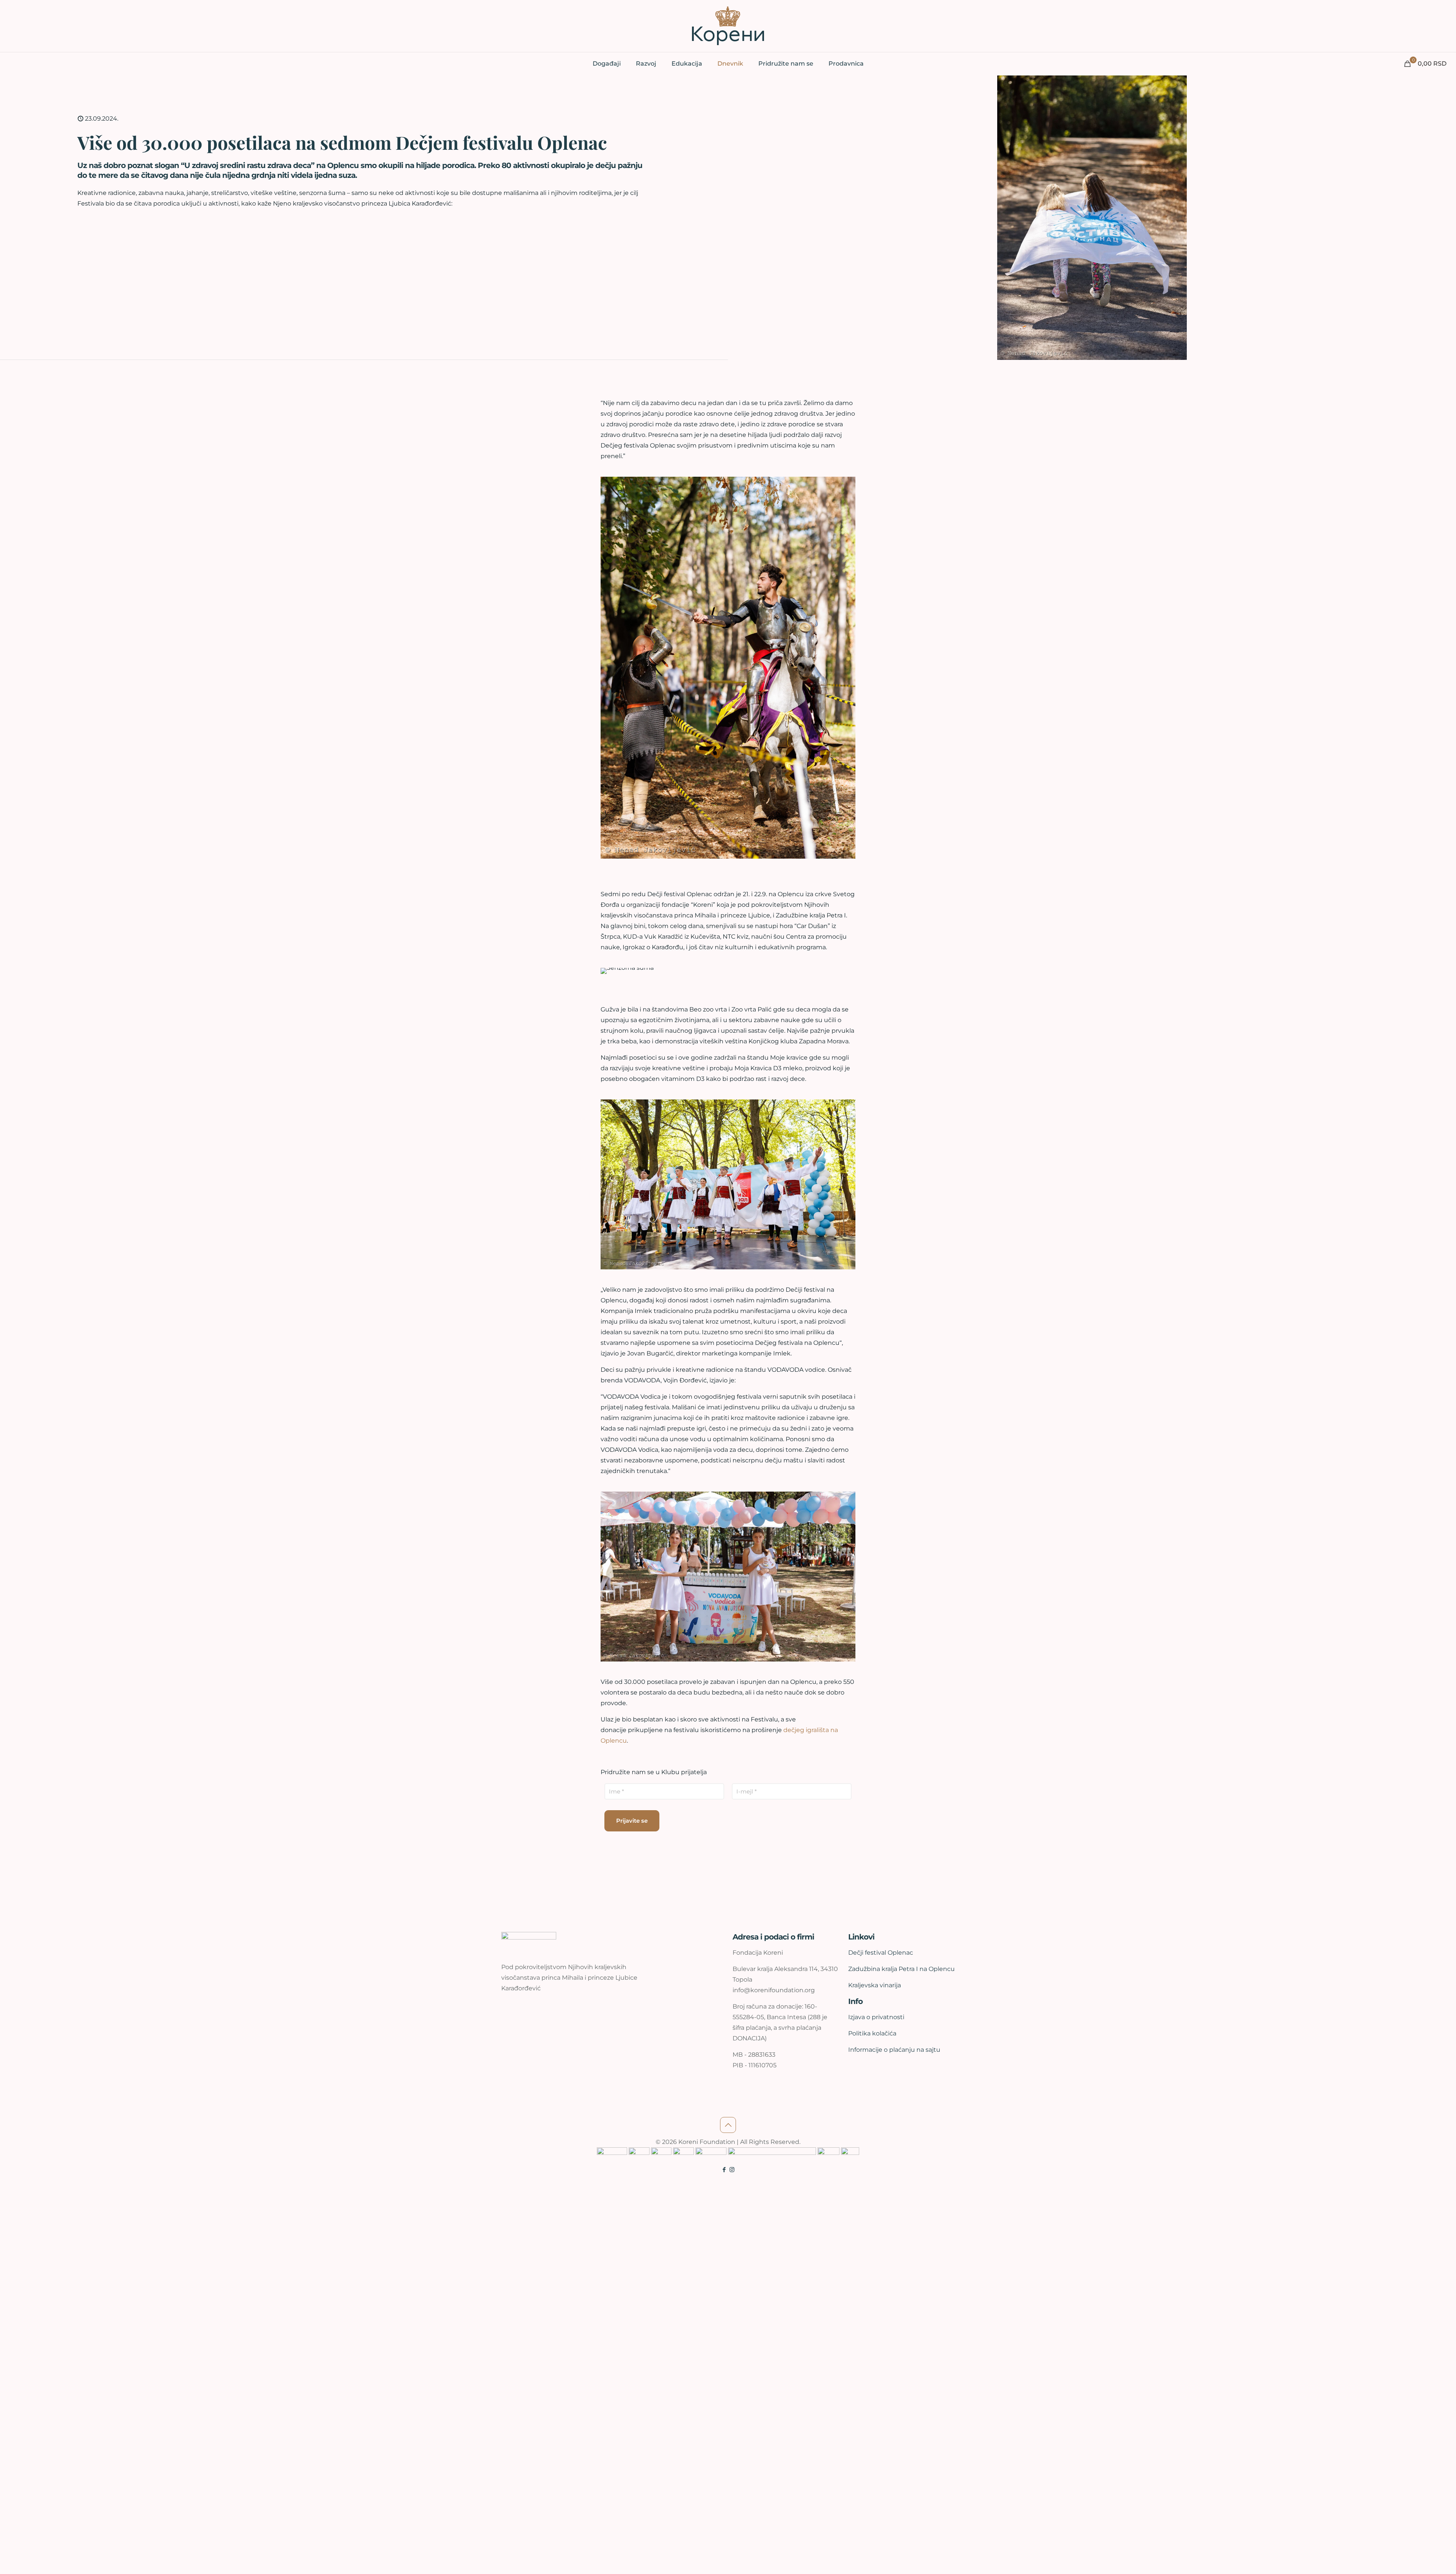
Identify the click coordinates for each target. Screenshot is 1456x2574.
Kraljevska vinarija (875, 1985)
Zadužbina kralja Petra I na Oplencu (901, 1969)
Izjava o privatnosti (876, 2017)
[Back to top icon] (728, 2125)
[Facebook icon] (724, 2170)
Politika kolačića (872, 2033)
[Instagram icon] (732, 2170)
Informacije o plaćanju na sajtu (894, 2050)
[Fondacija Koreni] (728, 26)
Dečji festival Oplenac (881, 1953)
